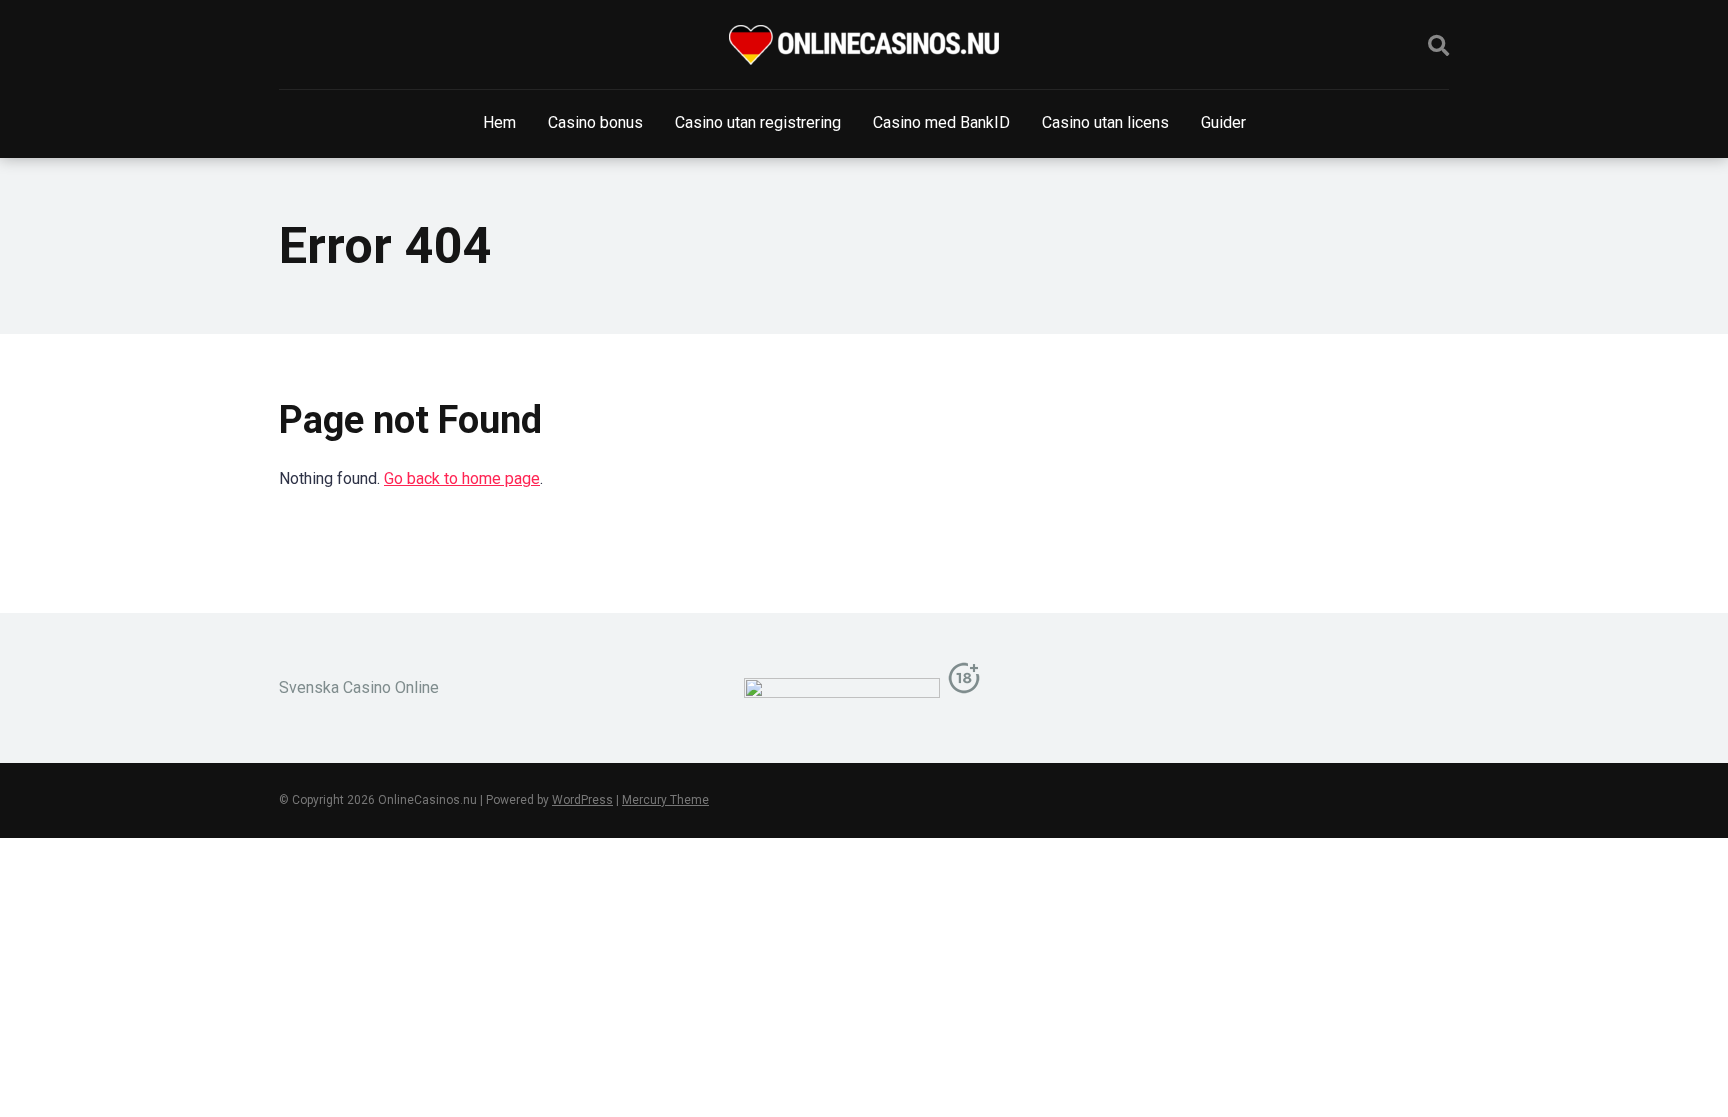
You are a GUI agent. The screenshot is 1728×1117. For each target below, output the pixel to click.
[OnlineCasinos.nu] (864, 45)
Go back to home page (462, 478)
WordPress (582, 800)
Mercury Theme (665, 800)
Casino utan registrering (758, 122)
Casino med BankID (941, 122)
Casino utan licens (1105, 122)
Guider (1223, 122)
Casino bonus (595, 122)
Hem (499, 122)
